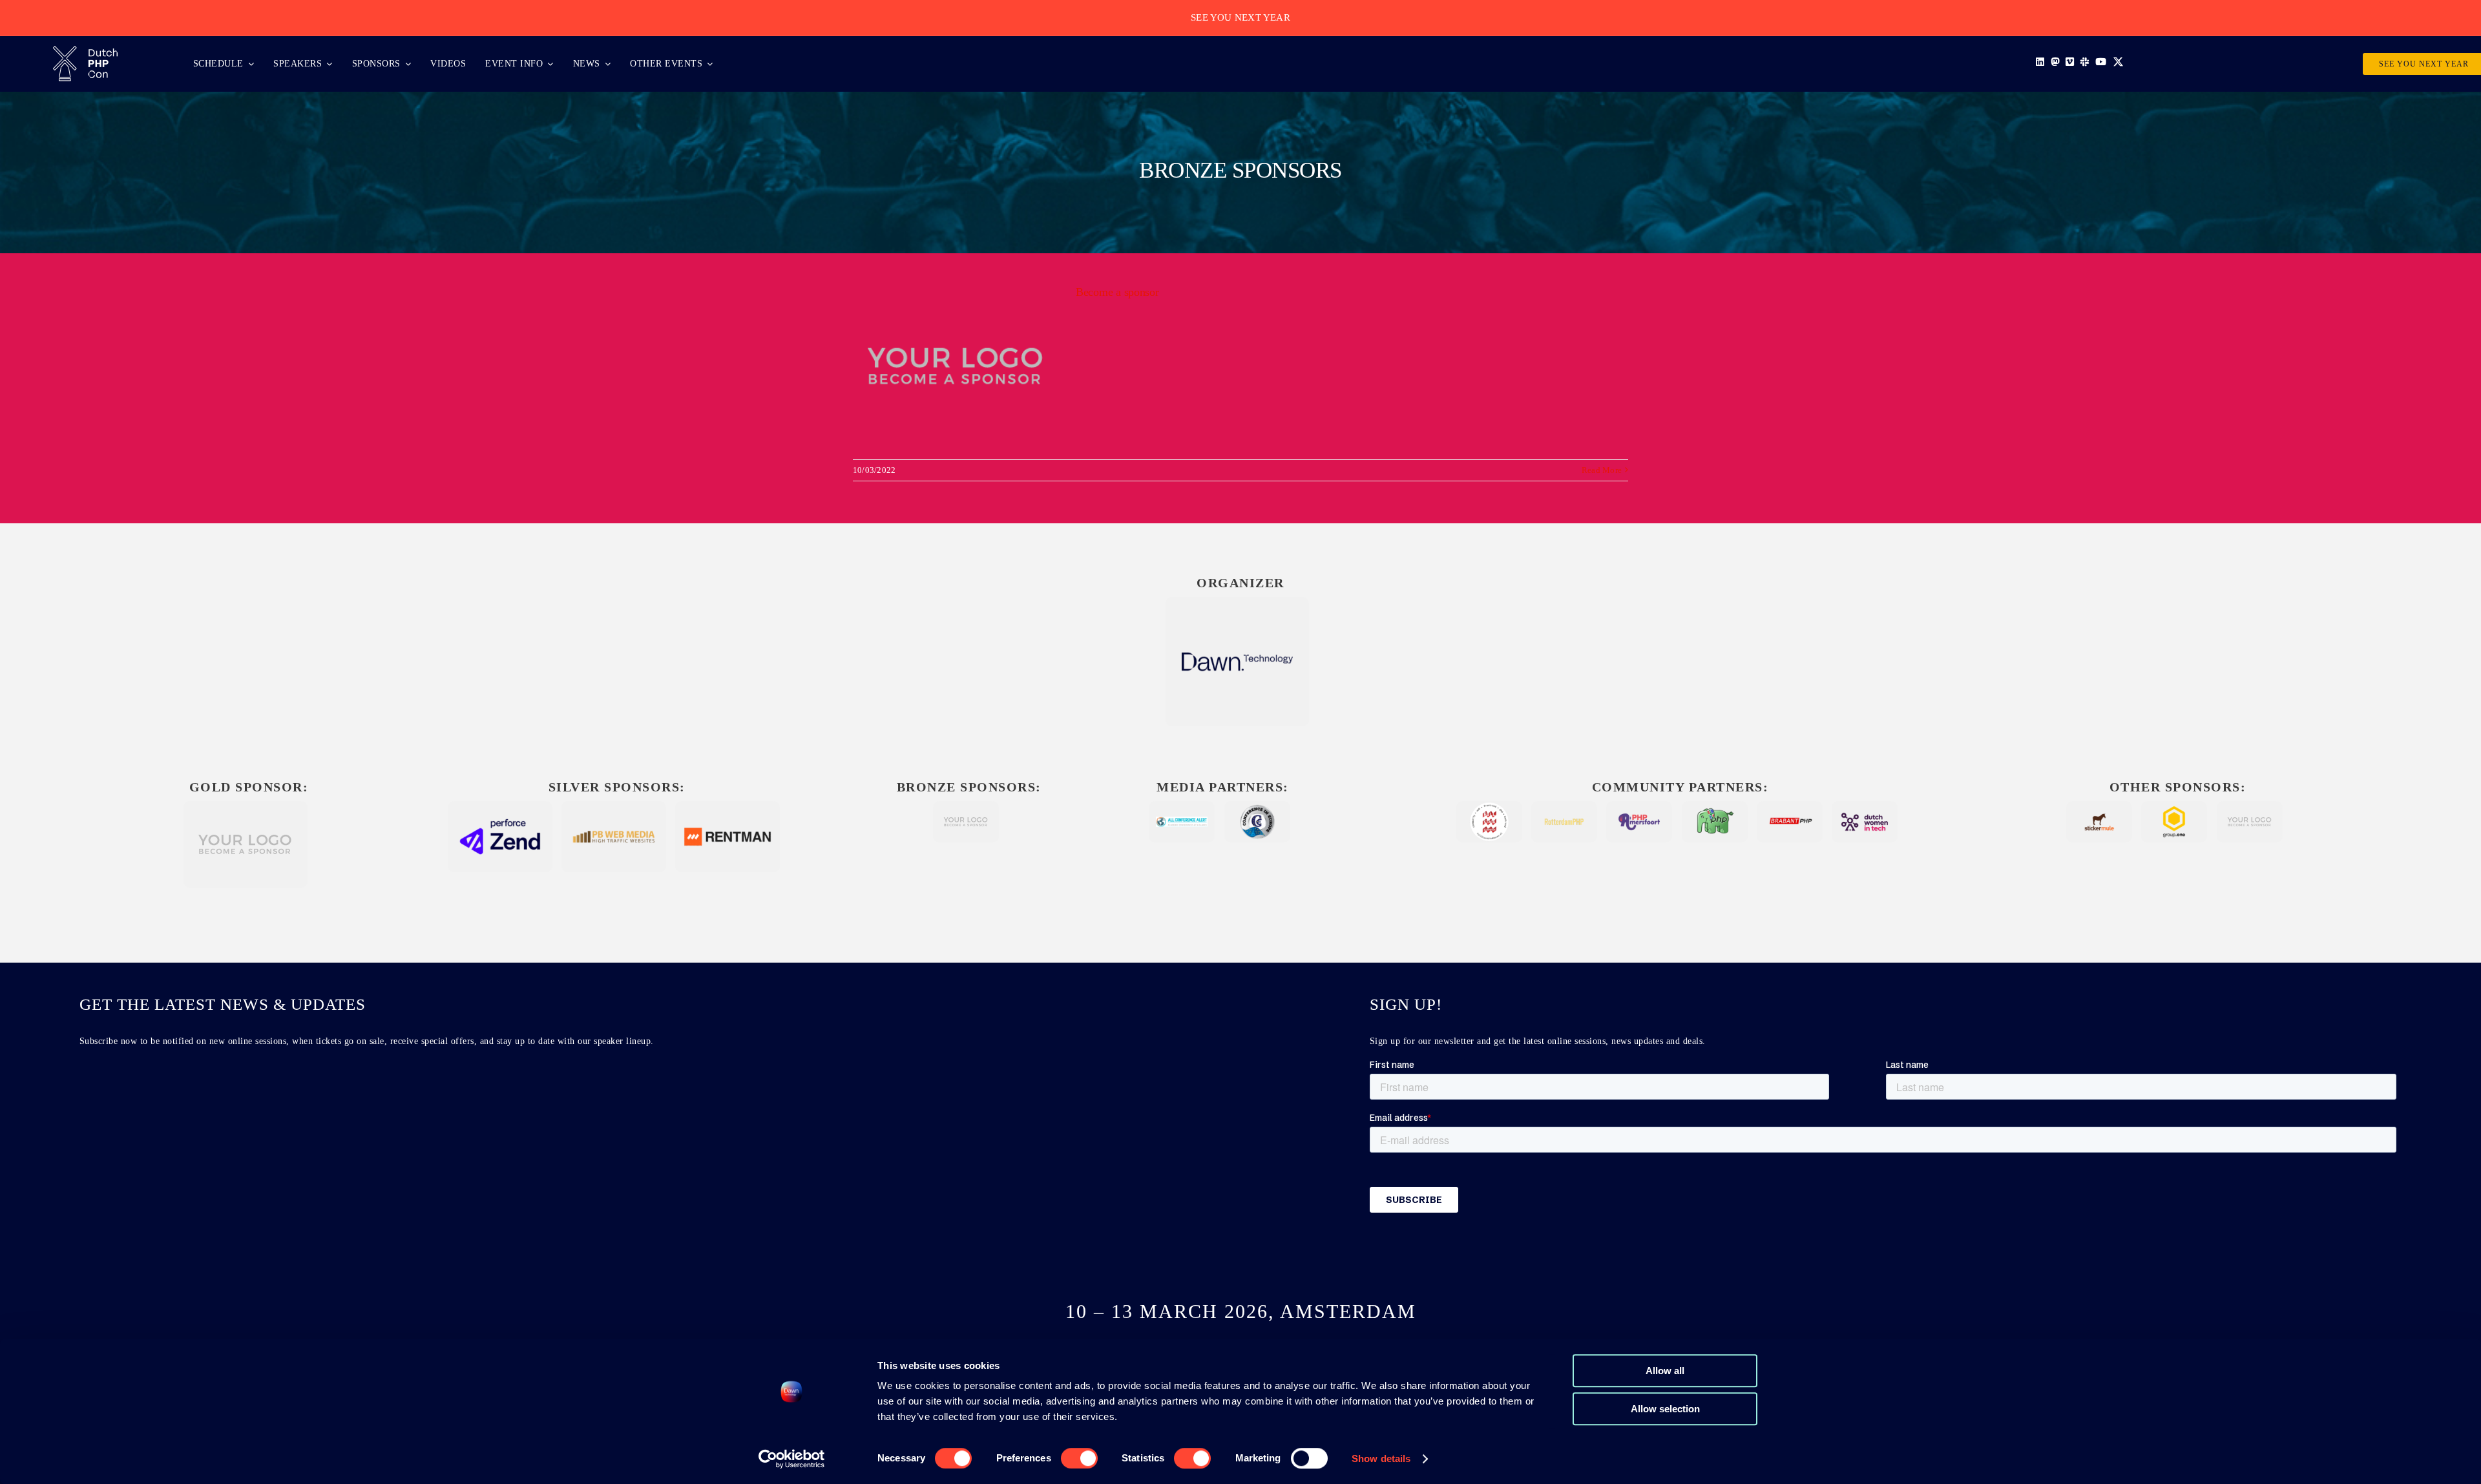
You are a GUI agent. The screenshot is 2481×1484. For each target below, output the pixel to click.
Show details (1381, 1458)
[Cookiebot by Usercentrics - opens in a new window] (792, 1459)
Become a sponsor (1117, 292)
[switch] (1079, 1458)
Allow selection (1665, 1409)
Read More (1602, 470)
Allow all (1665, 1371)
